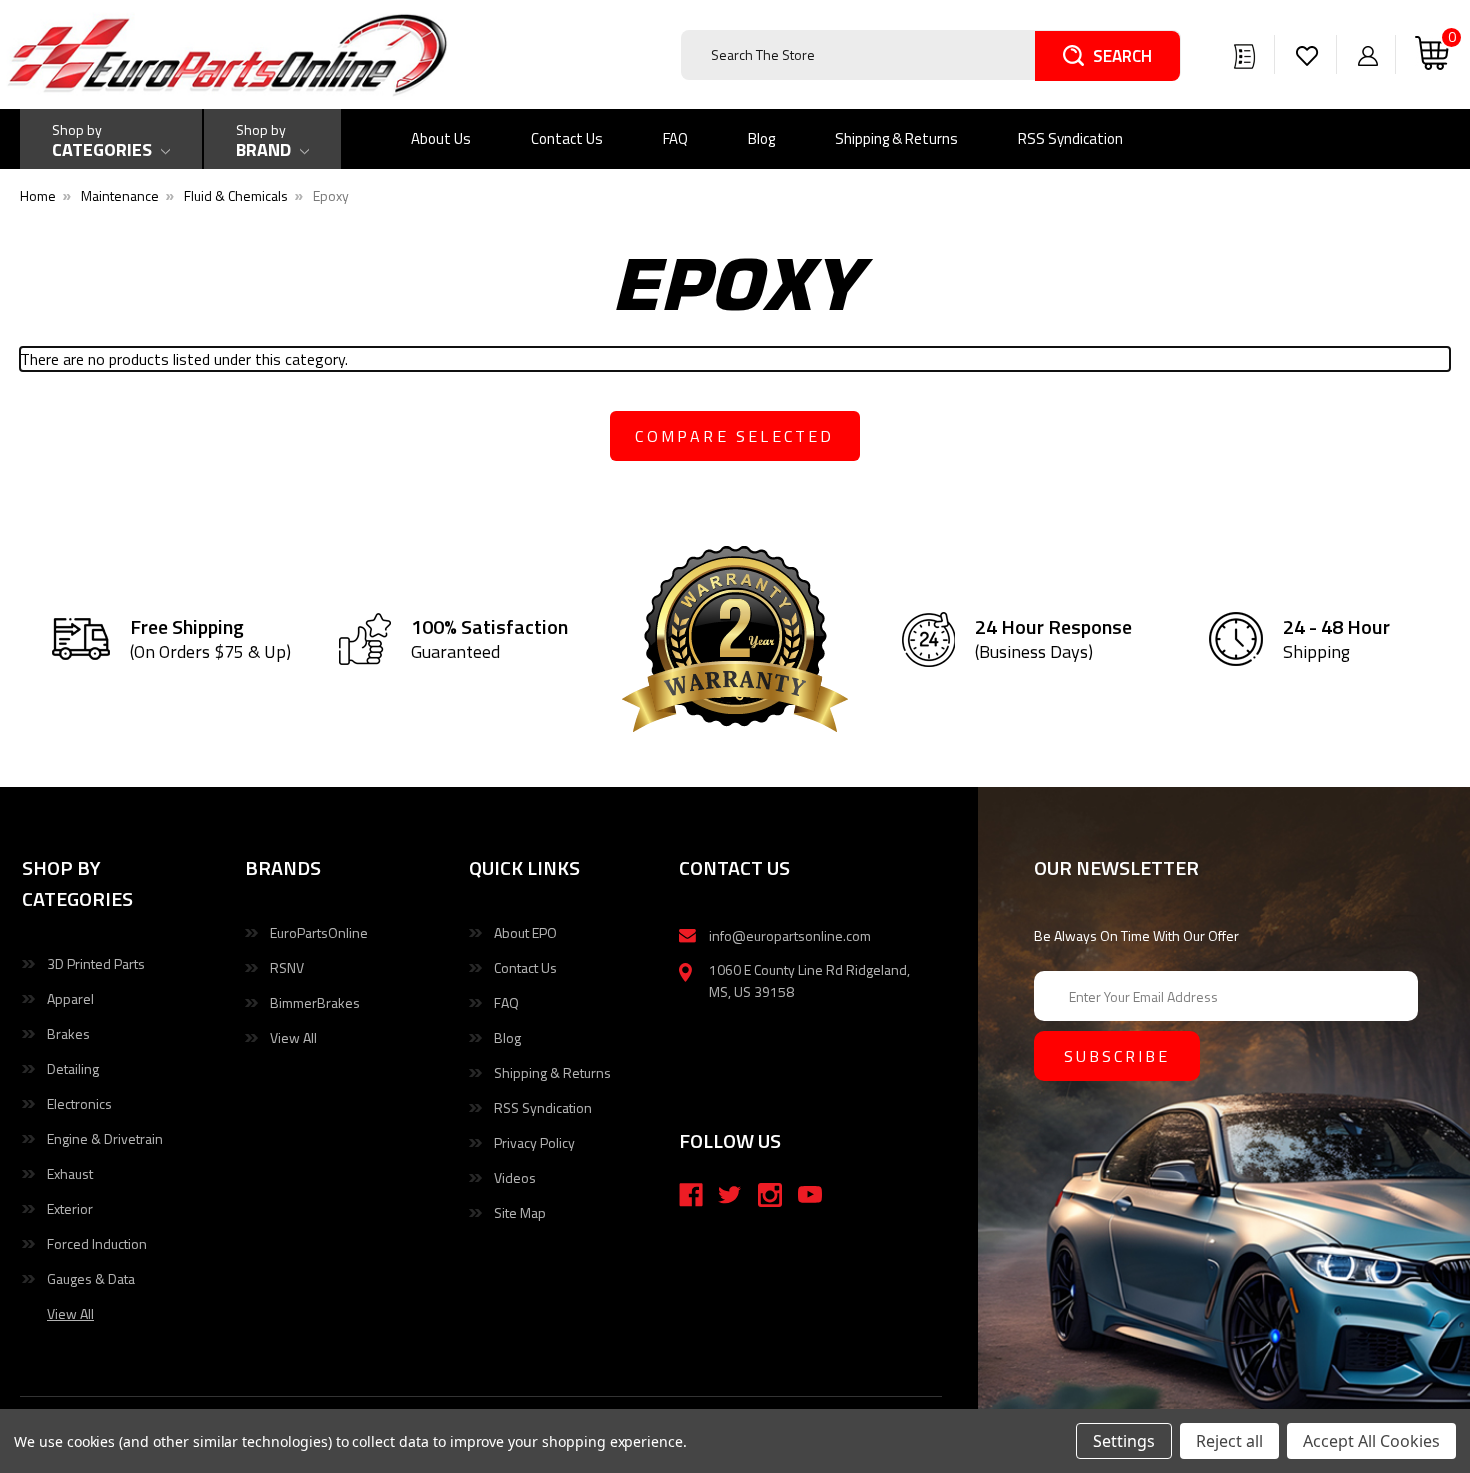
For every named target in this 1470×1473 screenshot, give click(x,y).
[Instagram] (770, 1195)
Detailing (73, 1068)
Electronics (79, 1103)
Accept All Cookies (1371, 1441)
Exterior (70, 1208)
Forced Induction (97, 1243)
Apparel (70, 998)
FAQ (675, 138)
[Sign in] (1368, 55)
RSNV (287, 967)
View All (293, 1037)
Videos (515, 1177)
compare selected (734, 436)
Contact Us (567, 138)
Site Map (520, 1212)
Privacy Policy (534, 1142)
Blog (761, 138)
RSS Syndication (1070, 138)
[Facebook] (691, 1195)
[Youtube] (810, 1195)
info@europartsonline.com (790, 935)
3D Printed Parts (96, 963)
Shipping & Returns (896, 138)
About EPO (525, 932)
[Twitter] (730, 1195)
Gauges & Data (91, 1278)
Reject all (1229, 1441)
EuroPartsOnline (319, 932)
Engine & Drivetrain (105, 1138)
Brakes (68, 1033)
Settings (1124, 1441)
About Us (441, 138)
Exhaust (70, 1173)
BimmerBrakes (315, 1002)
